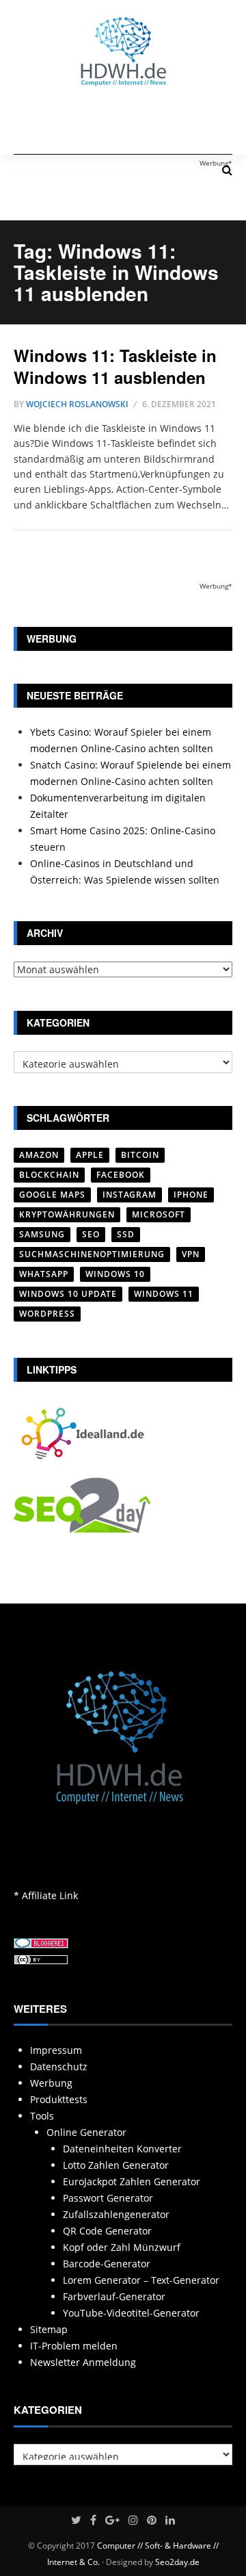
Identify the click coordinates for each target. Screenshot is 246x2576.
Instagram (129, 1195)
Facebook (121, 1175)
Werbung (51, 2083)
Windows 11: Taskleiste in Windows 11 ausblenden (115, 366)
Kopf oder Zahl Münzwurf (122, 2247)
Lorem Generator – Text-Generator (141, 2280)
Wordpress (47, 1314)
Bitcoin (140, 1155)
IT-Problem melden (74, 2346)
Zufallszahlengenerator (116, 2214)
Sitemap (49, 2329)
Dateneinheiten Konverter (122, 2149)
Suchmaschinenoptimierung (92, 1254)
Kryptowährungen (67, 1214)
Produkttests (59, 2099)
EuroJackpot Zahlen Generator (132, 2181)
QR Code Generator (107, 2231)
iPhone (191, 1195)
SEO (91, 1234)
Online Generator (86, 2132)
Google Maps (52, 1195)
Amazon (39, 1155)
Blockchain (49, 1175)
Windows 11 (164, 1294)
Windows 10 (115, 1274)
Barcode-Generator (107, 2264)
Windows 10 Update (68, 1294)
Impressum (56, 2050)
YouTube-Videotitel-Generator (131, 2313)
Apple (90, 1155)
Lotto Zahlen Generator (116, 2165)
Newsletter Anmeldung (83, 2362)
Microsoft (159, 1214)
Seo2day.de (177, 2562)
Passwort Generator (108, 2198)
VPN (191, 1254)
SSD (126, 1234)
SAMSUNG (42, 1234)
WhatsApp (44, 1274)
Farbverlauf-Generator (114, 2296)
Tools (42, 2116)
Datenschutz (59, 2066)
